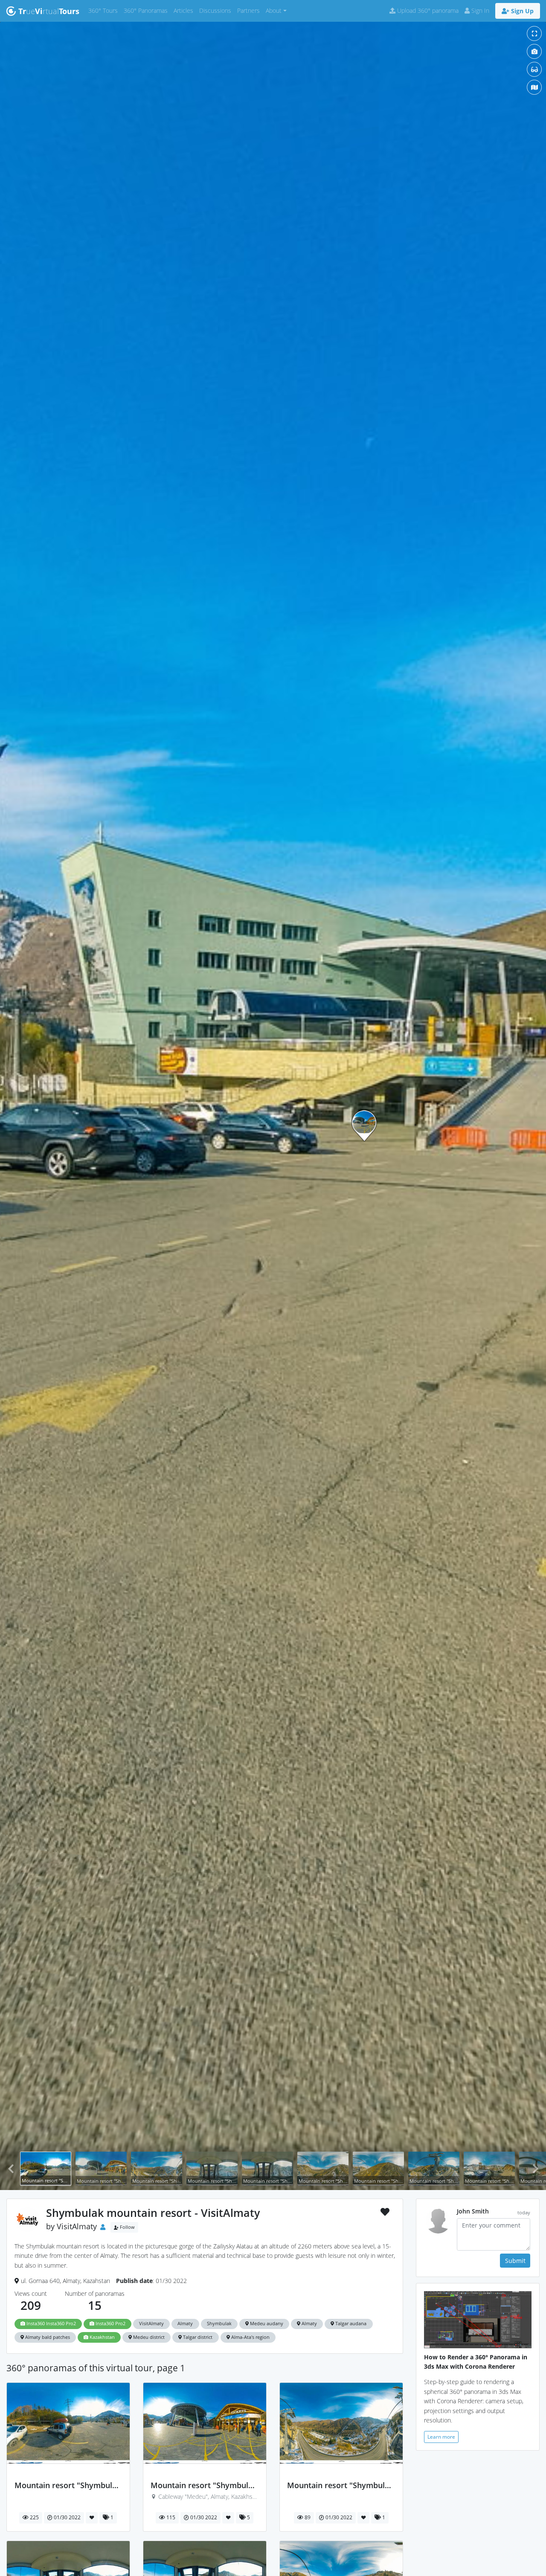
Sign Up (521, 11)
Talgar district (197, 2337)
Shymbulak (219, 2324)
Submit (515, 2261)
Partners (250, 10)
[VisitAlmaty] (68, 2476)
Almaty (185, 2324)
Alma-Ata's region (250, 2337)
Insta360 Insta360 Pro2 (51, 2324)
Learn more (441, 2437)
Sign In (479, 10)
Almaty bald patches (47, 2337)
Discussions (217, 10)
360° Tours (105, 10)
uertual (49, 11)
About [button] (274, 10)
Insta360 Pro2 (110, 2324)
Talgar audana (350, 2324)
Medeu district (148, 2337)
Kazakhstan (102, 2337)
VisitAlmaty (77, 2226)
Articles (185, 10)
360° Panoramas (147, 10)
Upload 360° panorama (427, 10)
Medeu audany (266, 2324)
